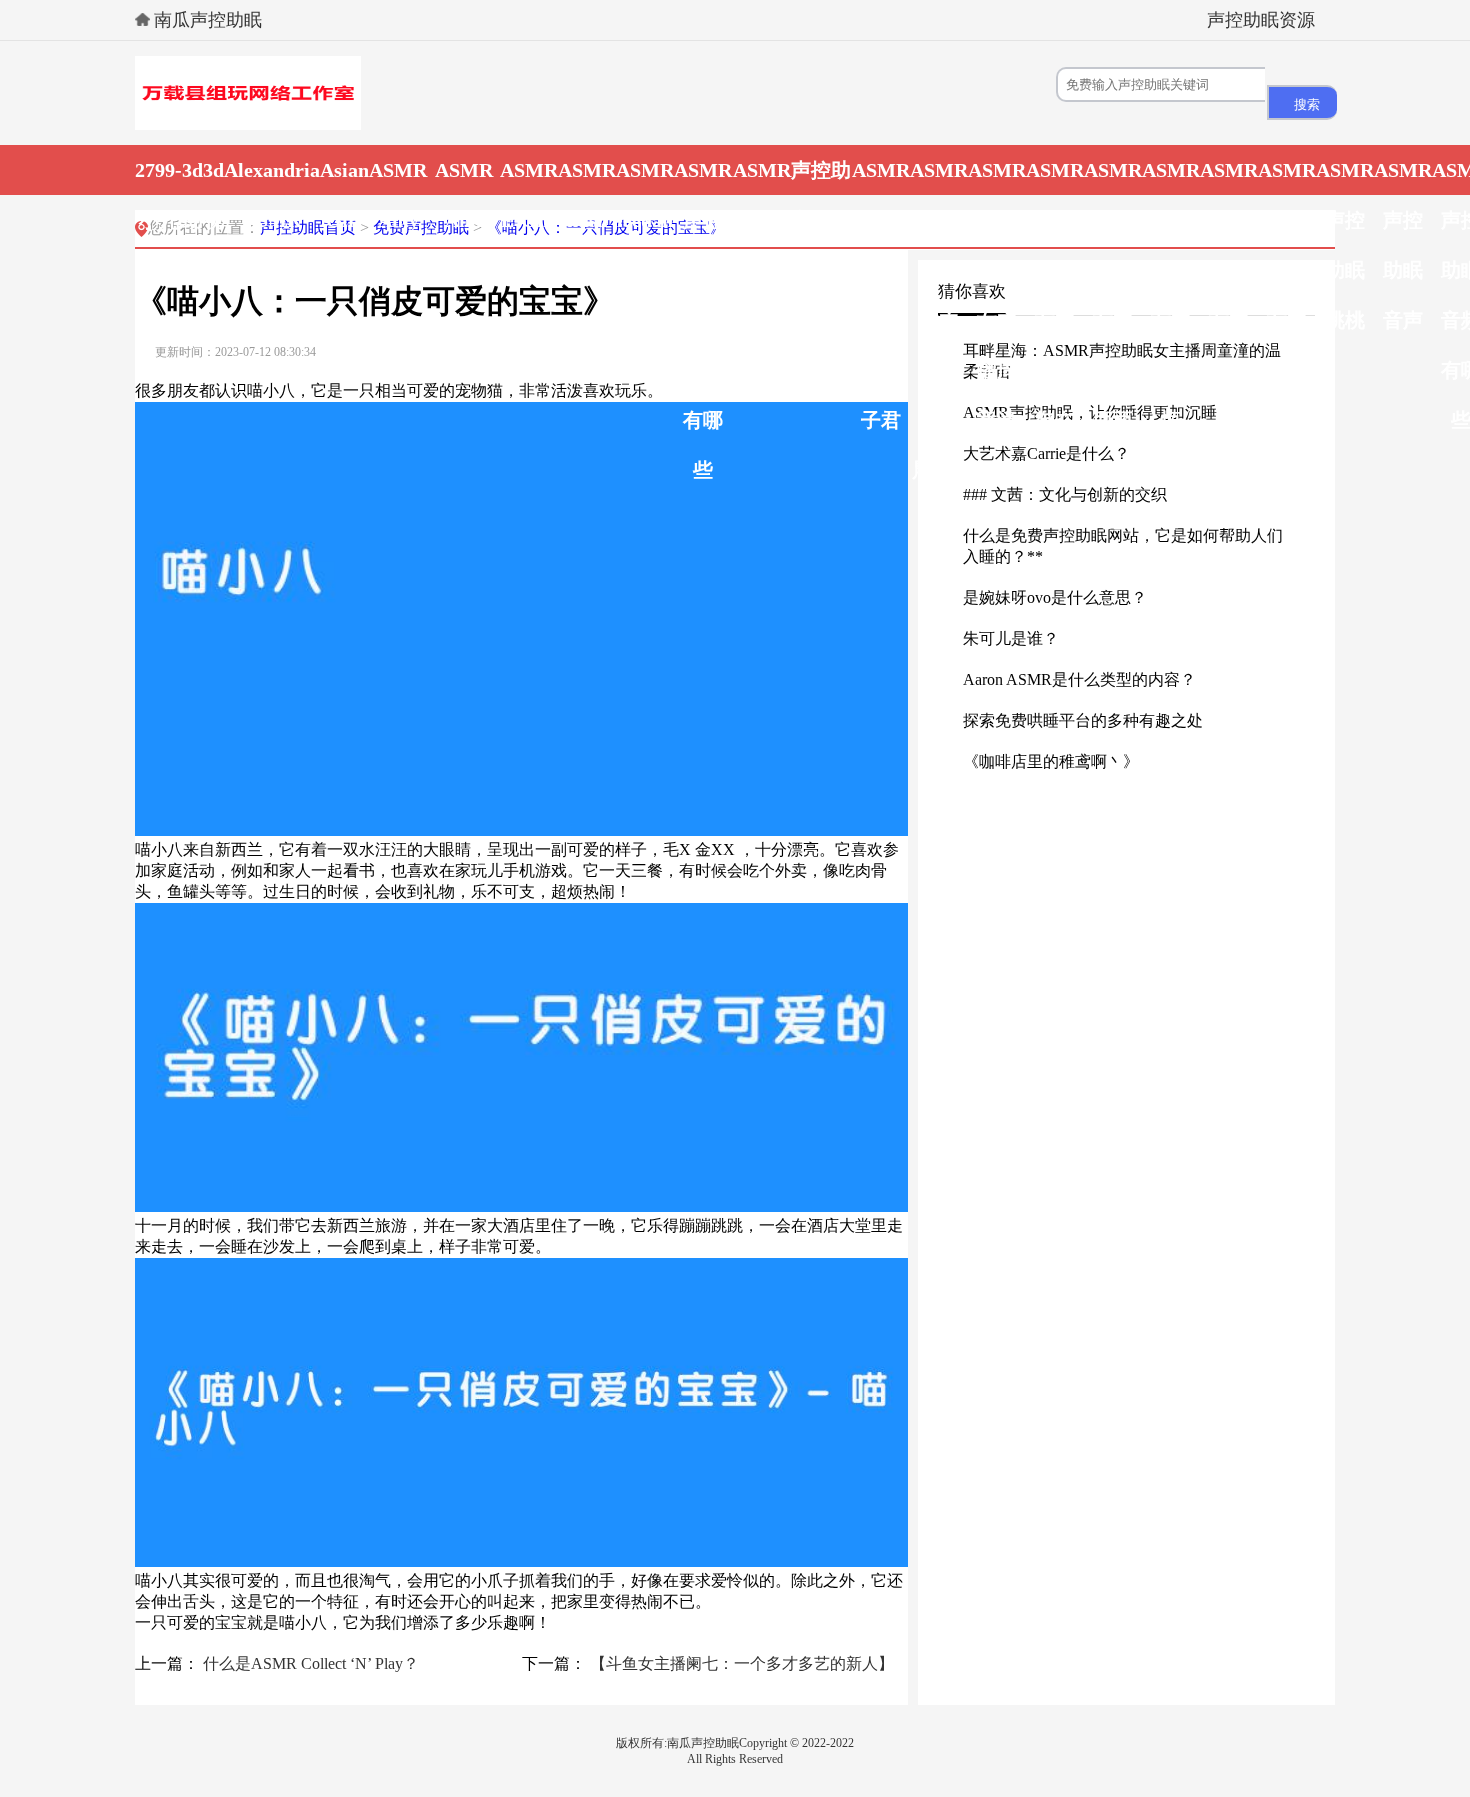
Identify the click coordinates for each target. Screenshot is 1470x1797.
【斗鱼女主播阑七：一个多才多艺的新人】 (742, 1663)
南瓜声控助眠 (208, 20)
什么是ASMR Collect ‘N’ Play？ (311, 1663)
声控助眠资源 (1261, 20)
